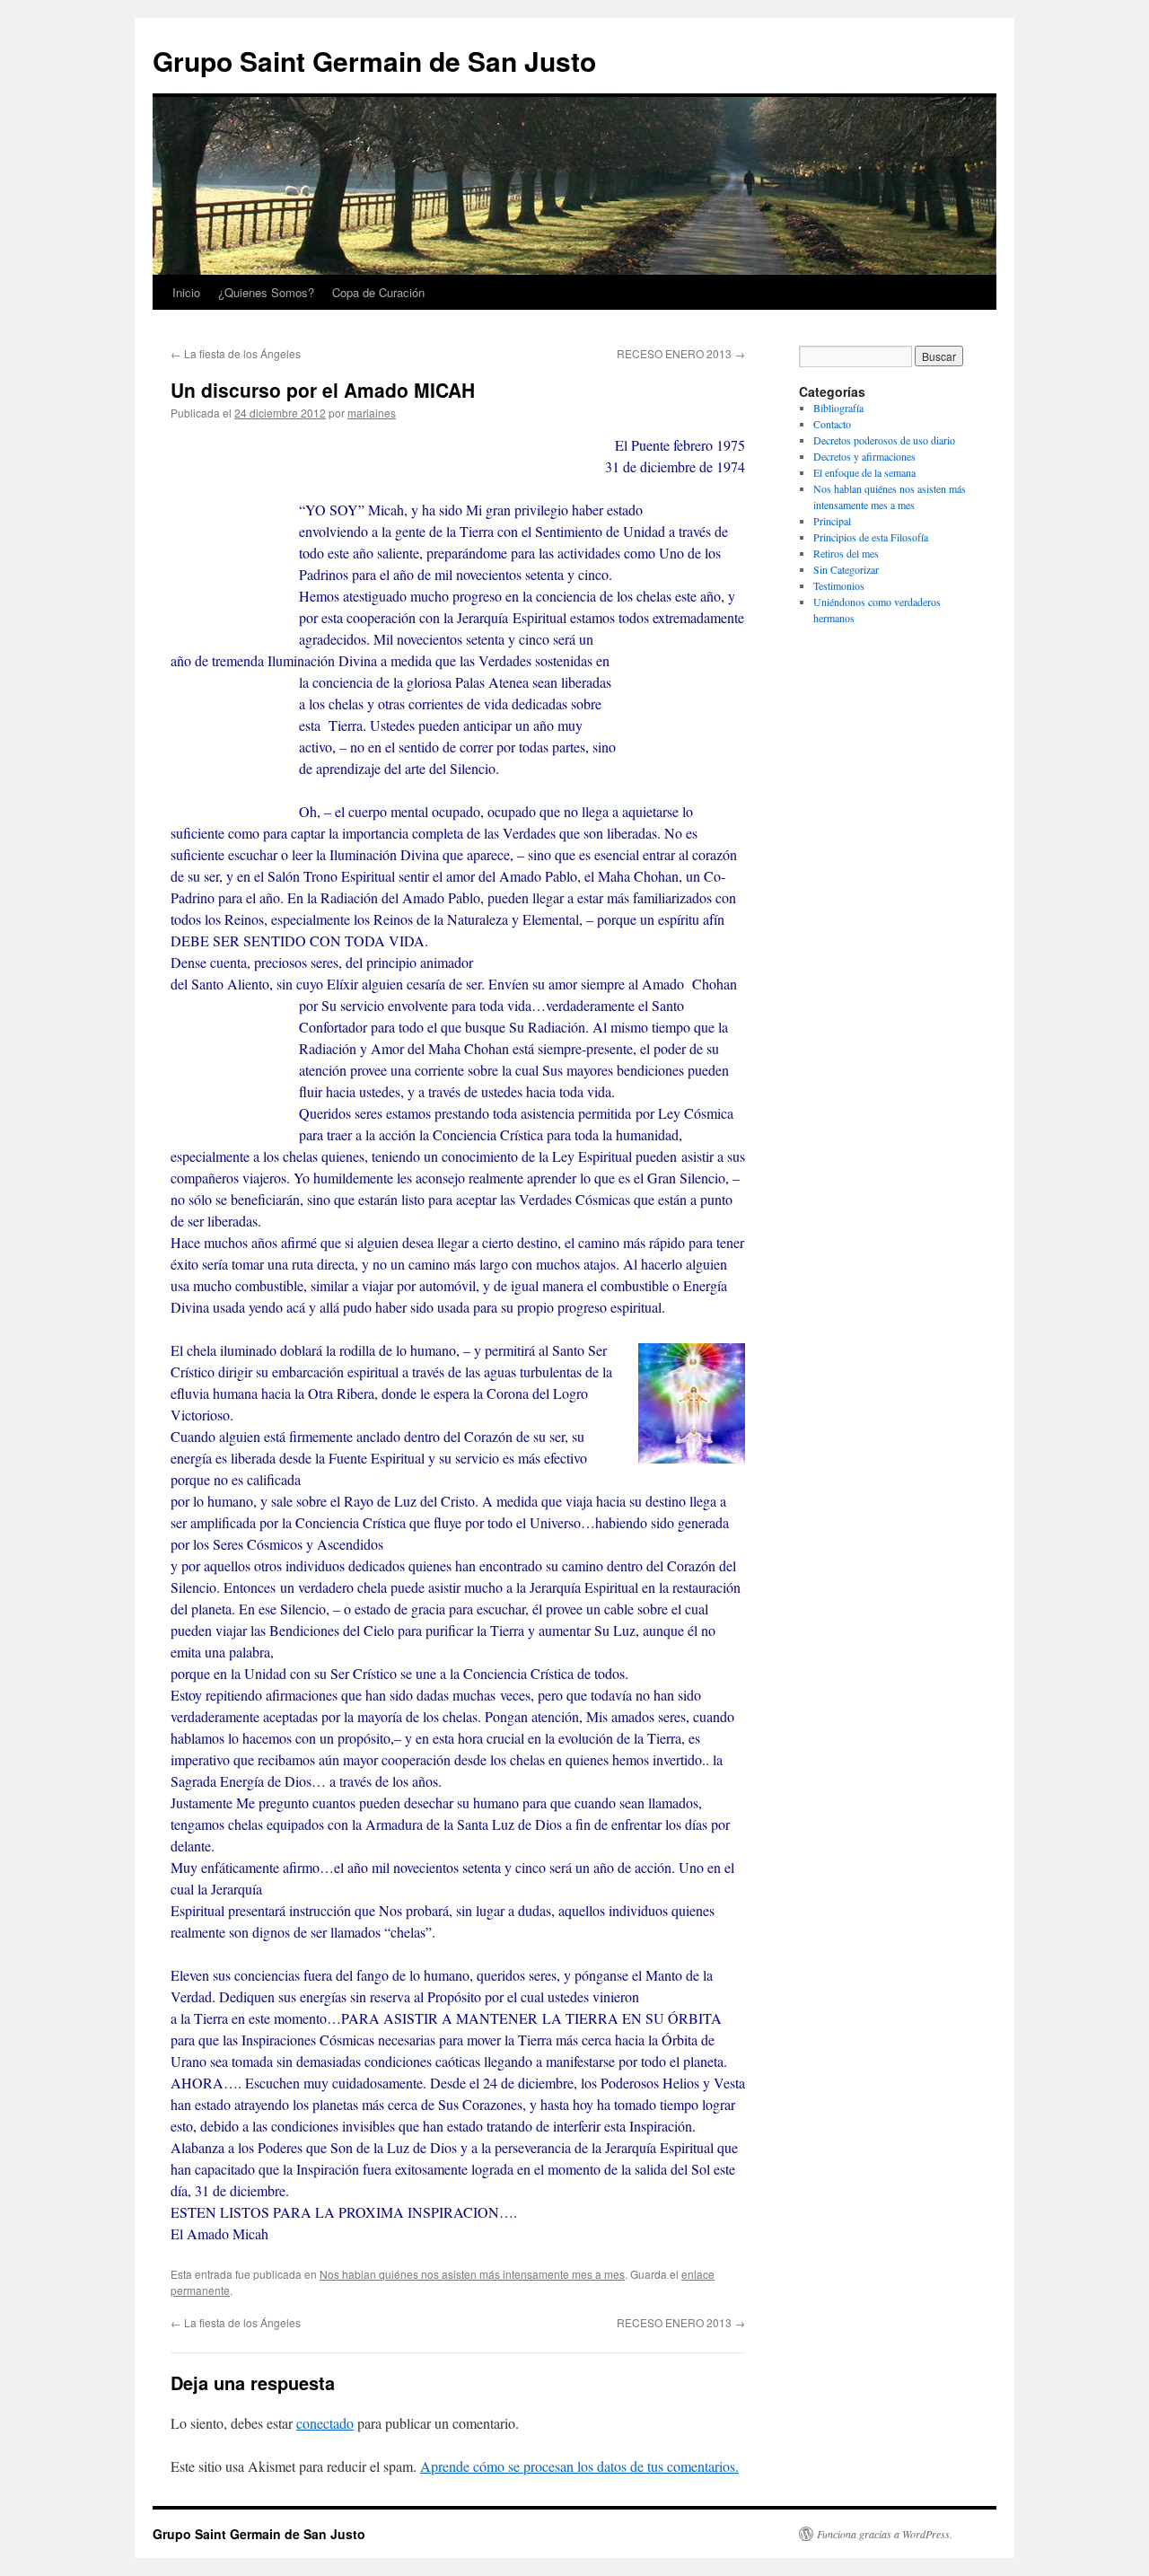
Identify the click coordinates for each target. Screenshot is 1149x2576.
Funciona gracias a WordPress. (885, 2534)
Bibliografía (838, 408)
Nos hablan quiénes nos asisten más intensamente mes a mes (472, 2274)
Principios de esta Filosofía (871, 537)
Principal (832, 521)
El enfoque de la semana (864, 472)
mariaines (372, 413)
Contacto (832, 424)
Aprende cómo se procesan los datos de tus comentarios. (579, 2466)
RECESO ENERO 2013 (681, 353)
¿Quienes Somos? (266, 292)
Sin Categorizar (846, 569)
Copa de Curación (378, 292)
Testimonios (839, 585)
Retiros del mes (846, 553)
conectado (325, 2423)
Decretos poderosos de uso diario (884, 440)
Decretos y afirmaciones (864, 456)
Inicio (186, 292)
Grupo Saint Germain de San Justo (374, 61)
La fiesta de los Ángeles (236, 353)
